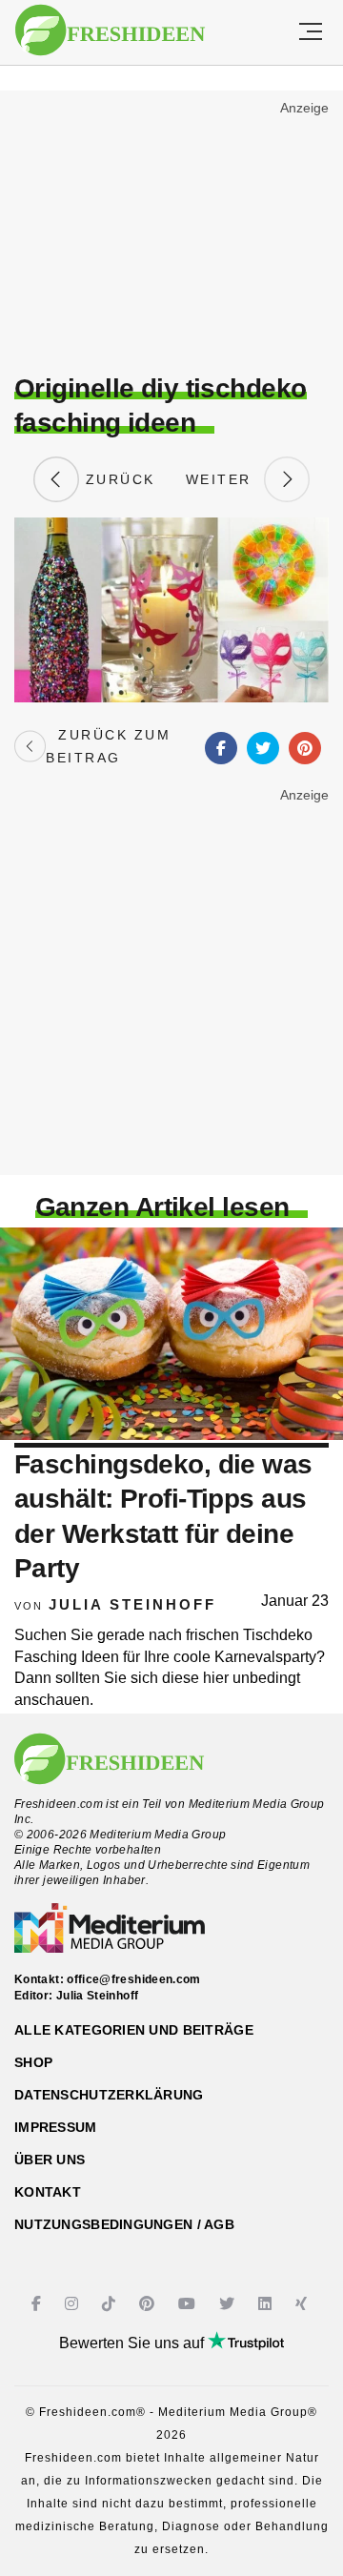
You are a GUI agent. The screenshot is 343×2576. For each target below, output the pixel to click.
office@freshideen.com (134, 1979)
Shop (33, 2062)
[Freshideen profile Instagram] (74, 2304)
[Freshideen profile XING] (303, 2304)
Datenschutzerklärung (109, 2095)
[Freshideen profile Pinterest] (149, 2304)
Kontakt (48, 2192)
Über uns (50, 2160)
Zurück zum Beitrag (108, 746)
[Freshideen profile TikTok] (111, 2304)
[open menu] (311, 32)
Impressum (56, 2127)
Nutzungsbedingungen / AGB (124, 2224)
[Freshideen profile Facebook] (39, 2304)
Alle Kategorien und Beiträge (134, 2030)
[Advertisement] (171, 234)
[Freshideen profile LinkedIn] (267, 2304)
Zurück (117, 479)
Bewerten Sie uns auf (133, 2343)
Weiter (225, 479)
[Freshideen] (110, 30)
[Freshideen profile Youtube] (189, 2304)
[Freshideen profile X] (229, 2304)
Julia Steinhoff (132, 1604)
